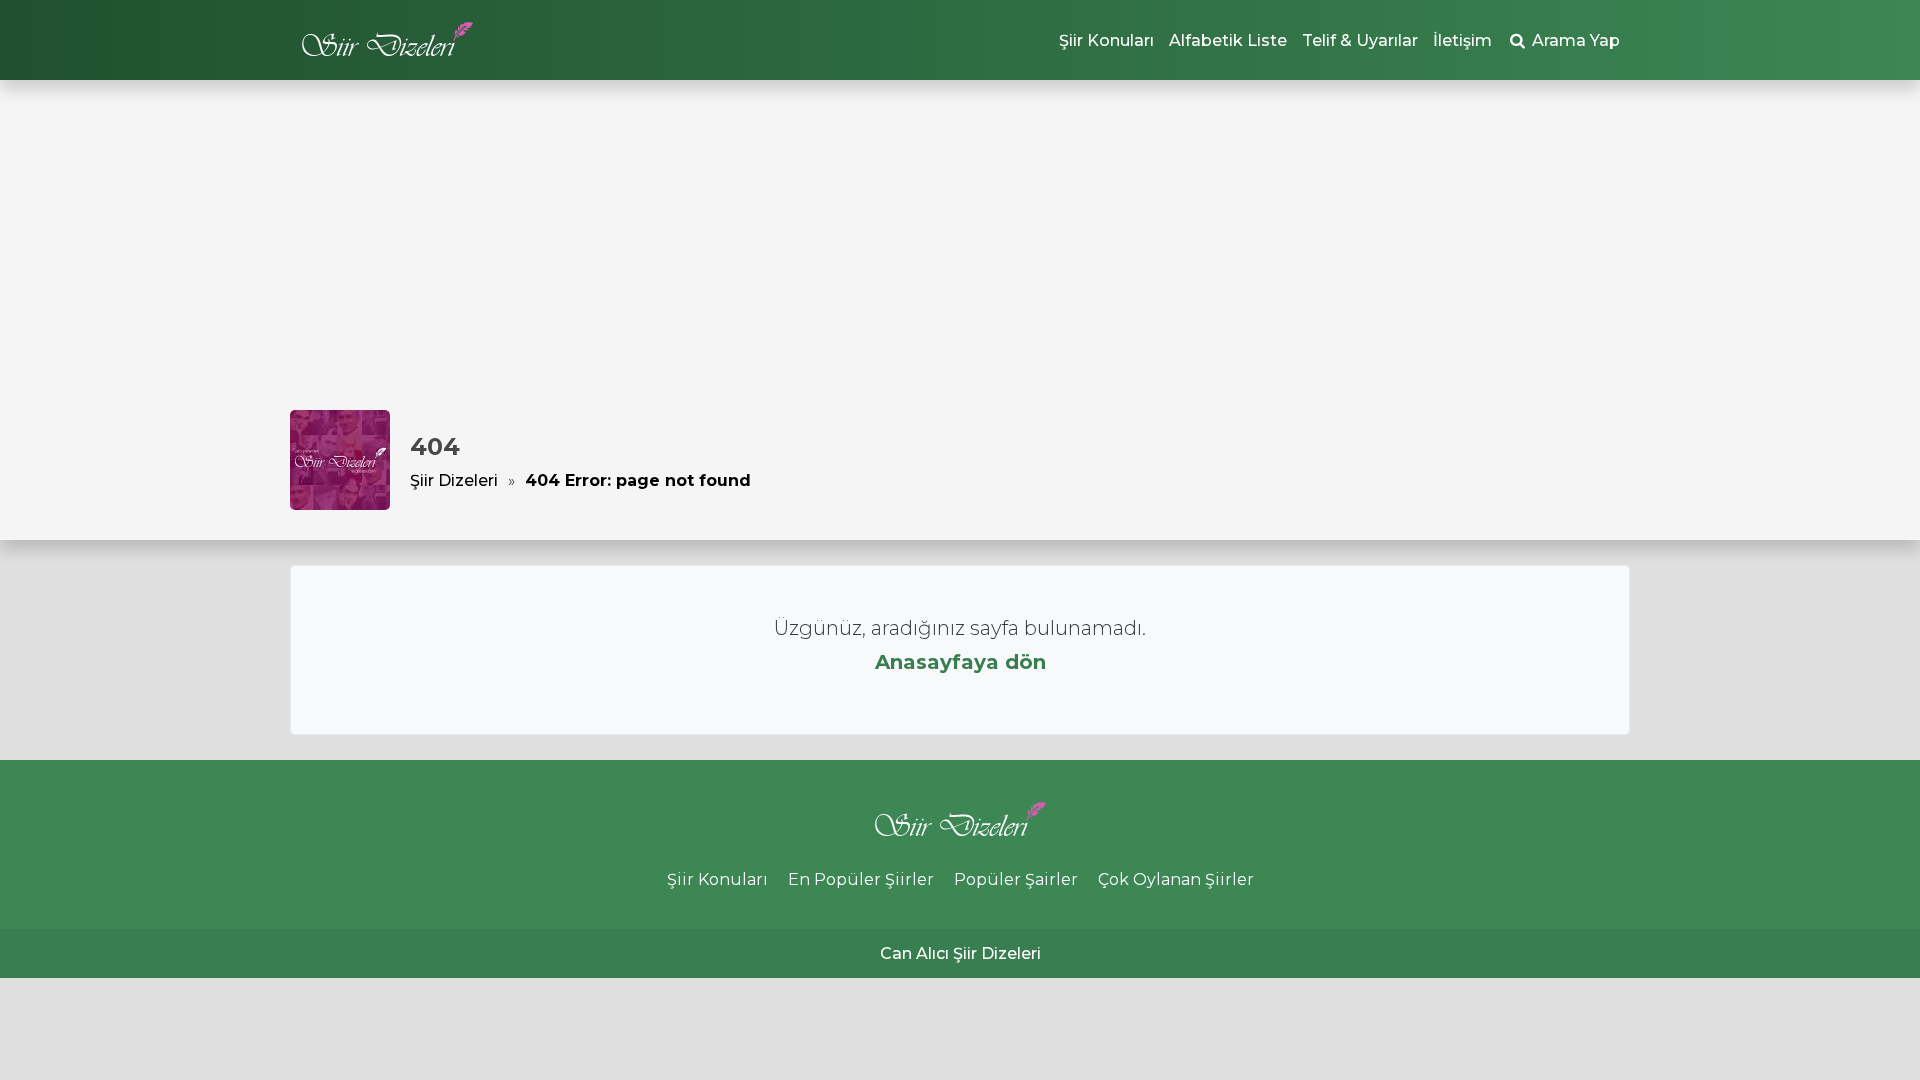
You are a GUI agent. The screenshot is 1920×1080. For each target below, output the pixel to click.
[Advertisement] (960, 260)
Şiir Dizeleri (454, 480)
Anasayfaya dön (960, 662)
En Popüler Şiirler (861, 879)
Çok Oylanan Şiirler (1176, 879)
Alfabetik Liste (1228, 40)
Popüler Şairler (1016, 879)
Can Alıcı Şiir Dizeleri (960, 953)
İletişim (1462, 40)
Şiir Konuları (1106, 40)
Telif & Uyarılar (1360, 40)
